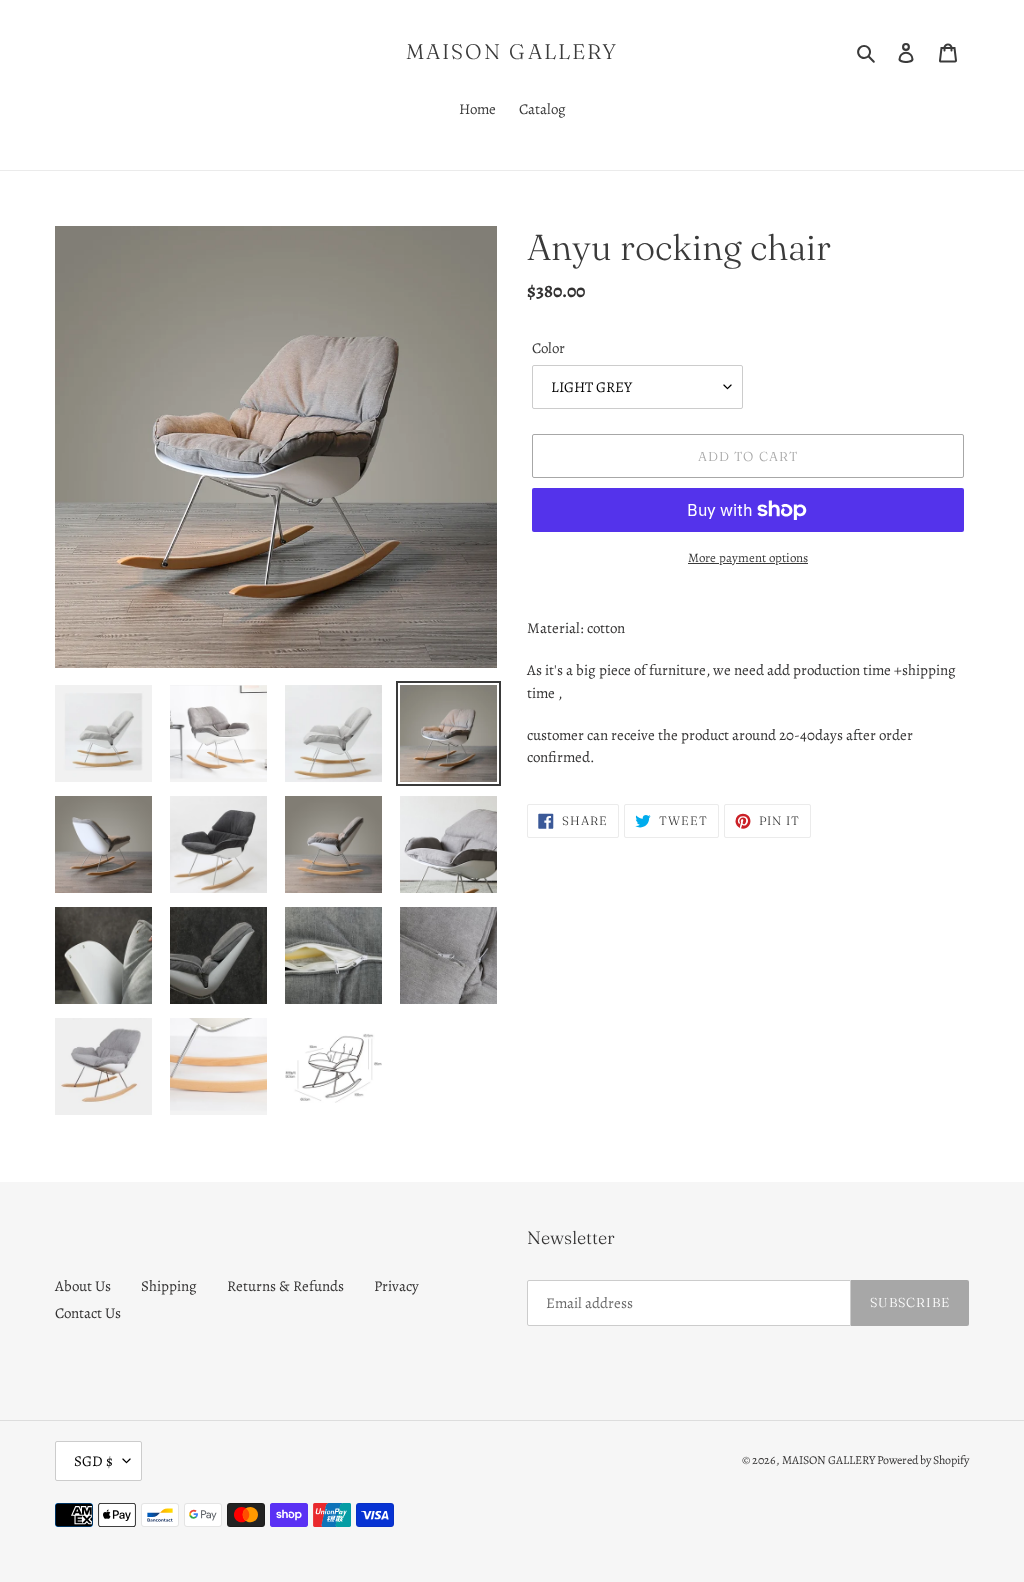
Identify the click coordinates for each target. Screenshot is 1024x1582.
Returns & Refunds (285, 1286)
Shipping (169, 1286)
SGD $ (93, 1461)
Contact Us (88, 1313)
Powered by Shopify (923, 1460)
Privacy (396, 1286)
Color (548, 348)
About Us (83, 1286)
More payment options (748, 557)
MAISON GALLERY (512, 51)
